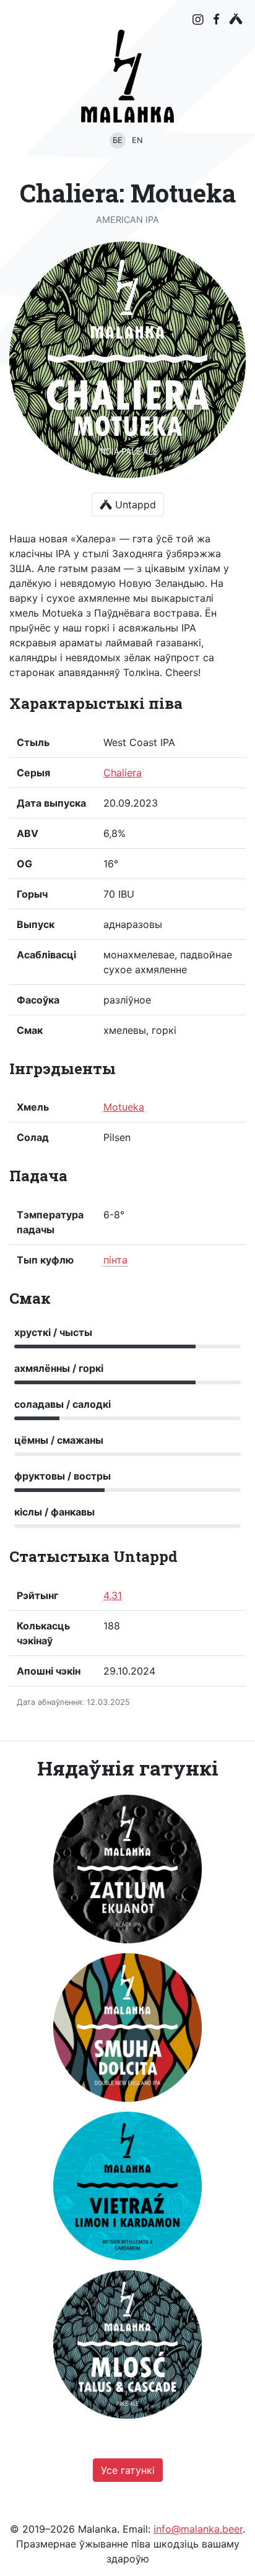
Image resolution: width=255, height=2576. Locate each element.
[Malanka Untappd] (236, 19)
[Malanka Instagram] (198, 20)
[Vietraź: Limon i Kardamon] (127, 2186)
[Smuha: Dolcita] (127, 2027)
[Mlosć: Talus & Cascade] (127, 2344)
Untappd (134, 505)
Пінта (115, 1260)
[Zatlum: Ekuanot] (127, 1869)
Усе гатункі (128, 2470)
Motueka (124, 1107)
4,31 (113, 1595)
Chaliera (123, 773)
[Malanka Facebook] (216, 19)
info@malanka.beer (198, 2529)
